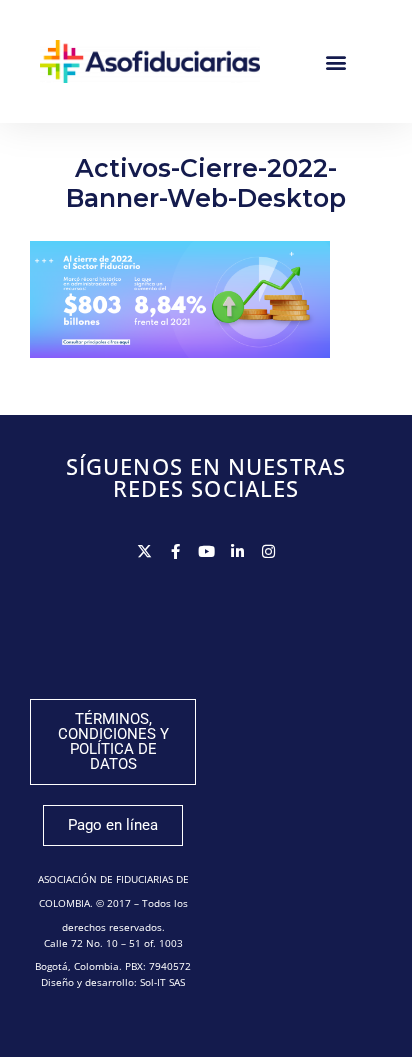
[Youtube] (206, 551)
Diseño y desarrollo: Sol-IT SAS (113, 982)
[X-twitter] (144, 551)
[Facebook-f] (175, 551)
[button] (336, 61)
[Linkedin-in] (237, 551)
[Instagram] (268, 551)
